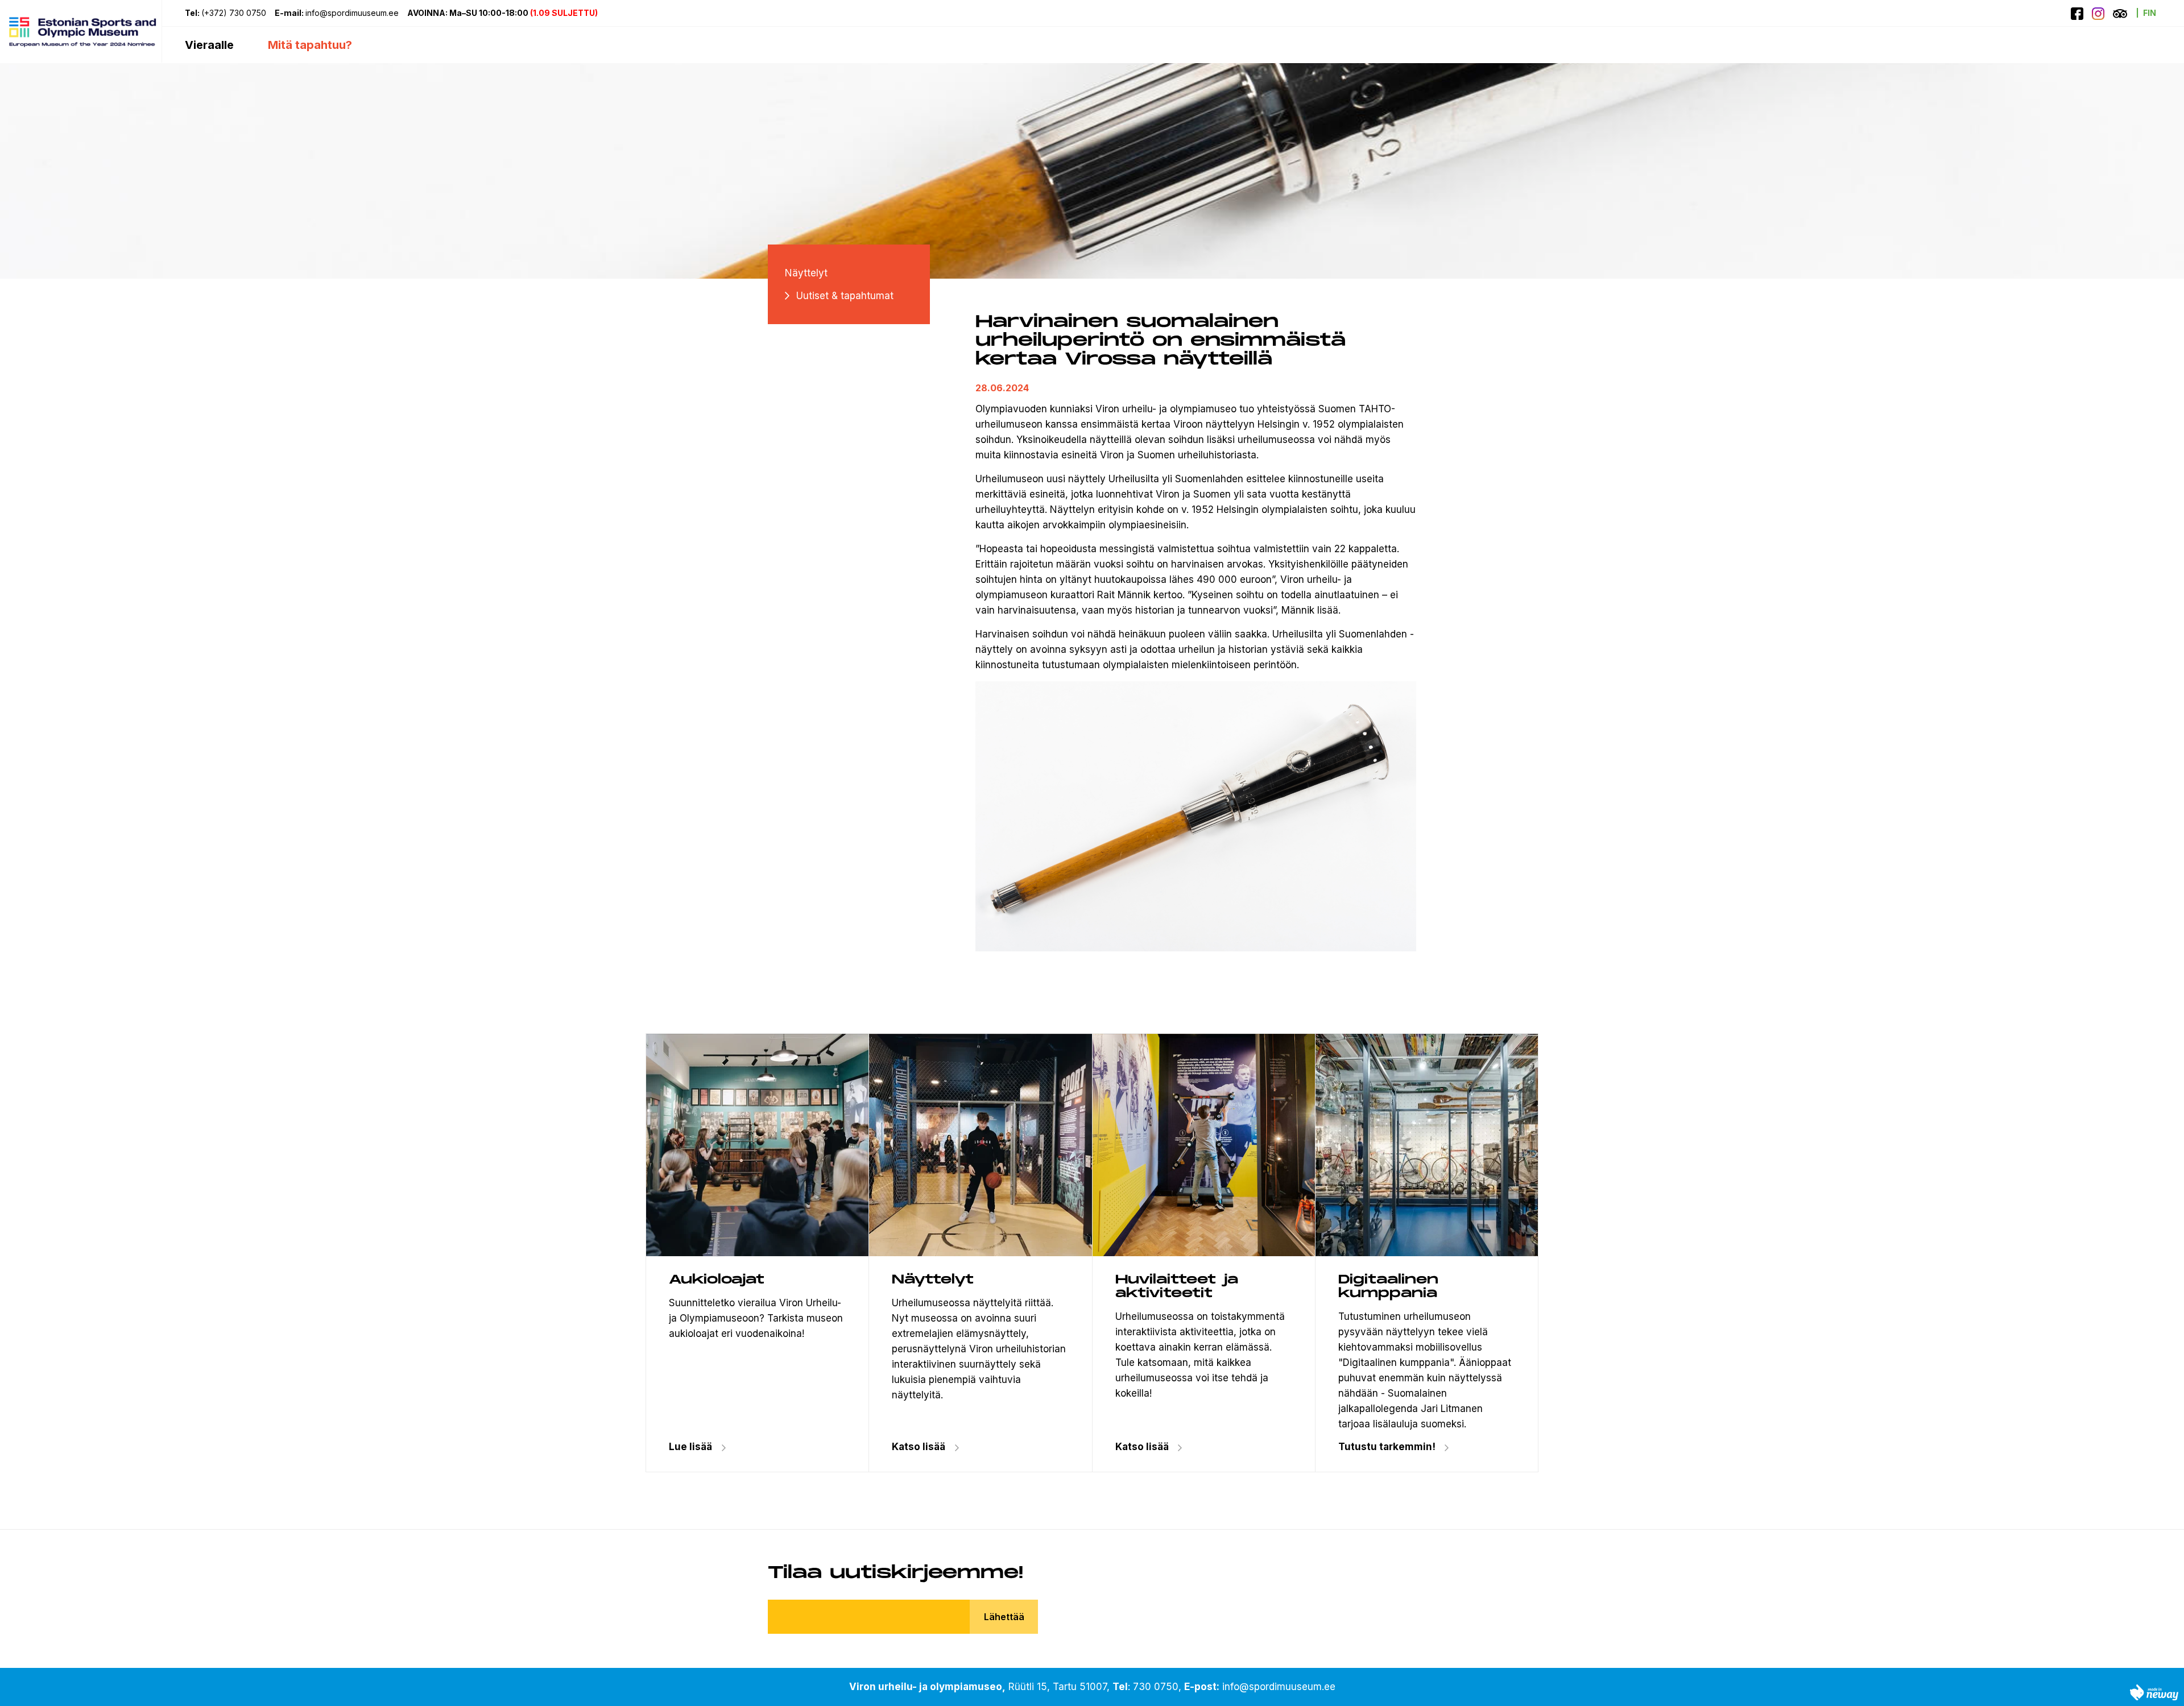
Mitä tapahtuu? (310, 45)
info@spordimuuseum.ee (352, 13)
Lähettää (1004, 1617)
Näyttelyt (806, 273)
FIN (2150, 13)
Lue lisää (690, 1447)
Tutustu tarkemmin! (1387, 1447)
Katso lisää (919, 1447)
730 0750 (1156, 1687)
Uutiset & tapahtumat (845, 296)
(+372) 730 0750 (234, 13)
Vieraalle (209, 45)
